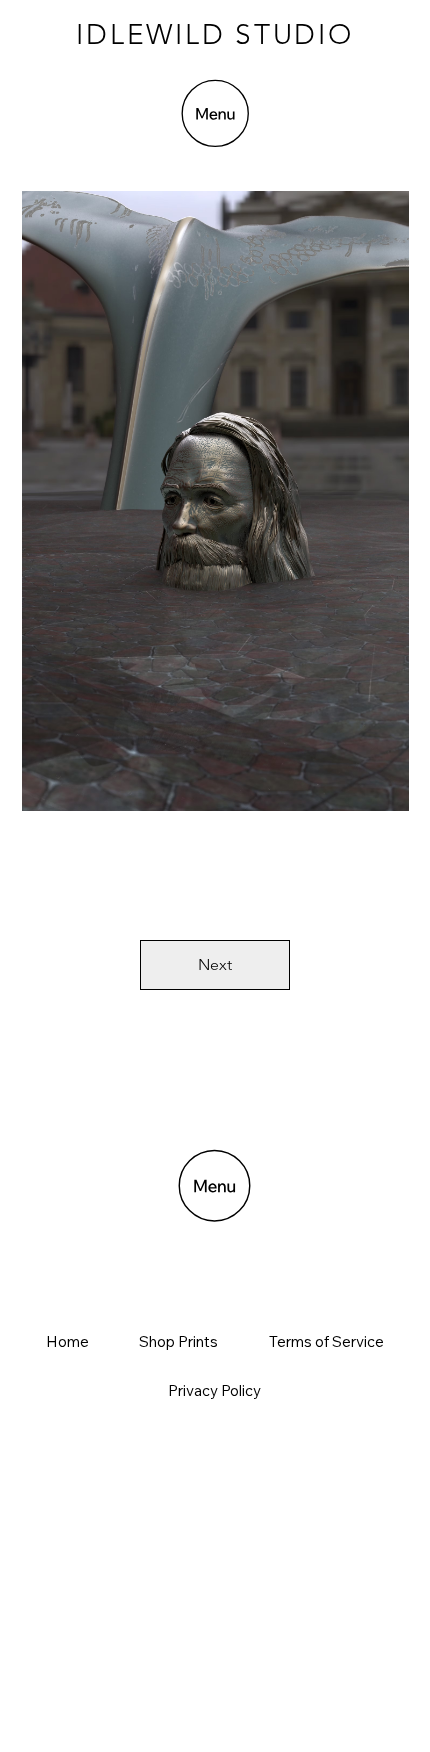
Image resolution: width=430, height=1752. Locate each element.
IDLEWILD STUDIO (214, 34)
